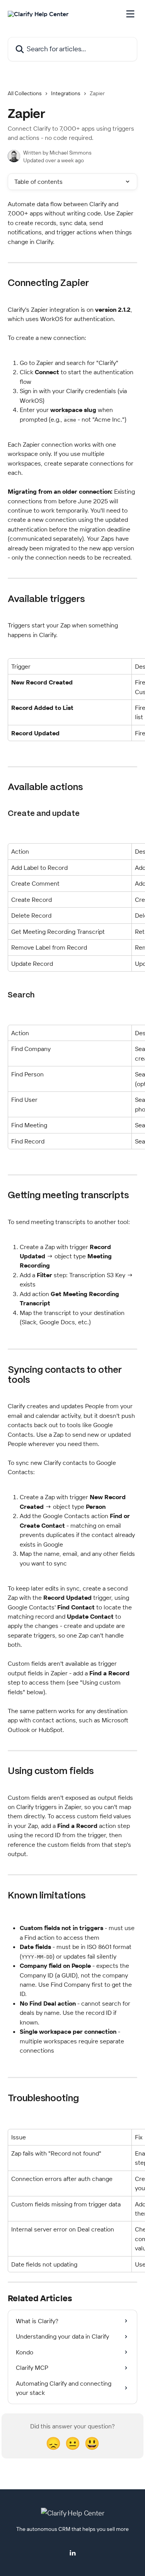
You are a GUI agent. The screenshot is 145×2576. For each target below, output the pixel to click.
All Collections (25, 93)
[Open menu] (130, 14)
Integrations (66, 93)
